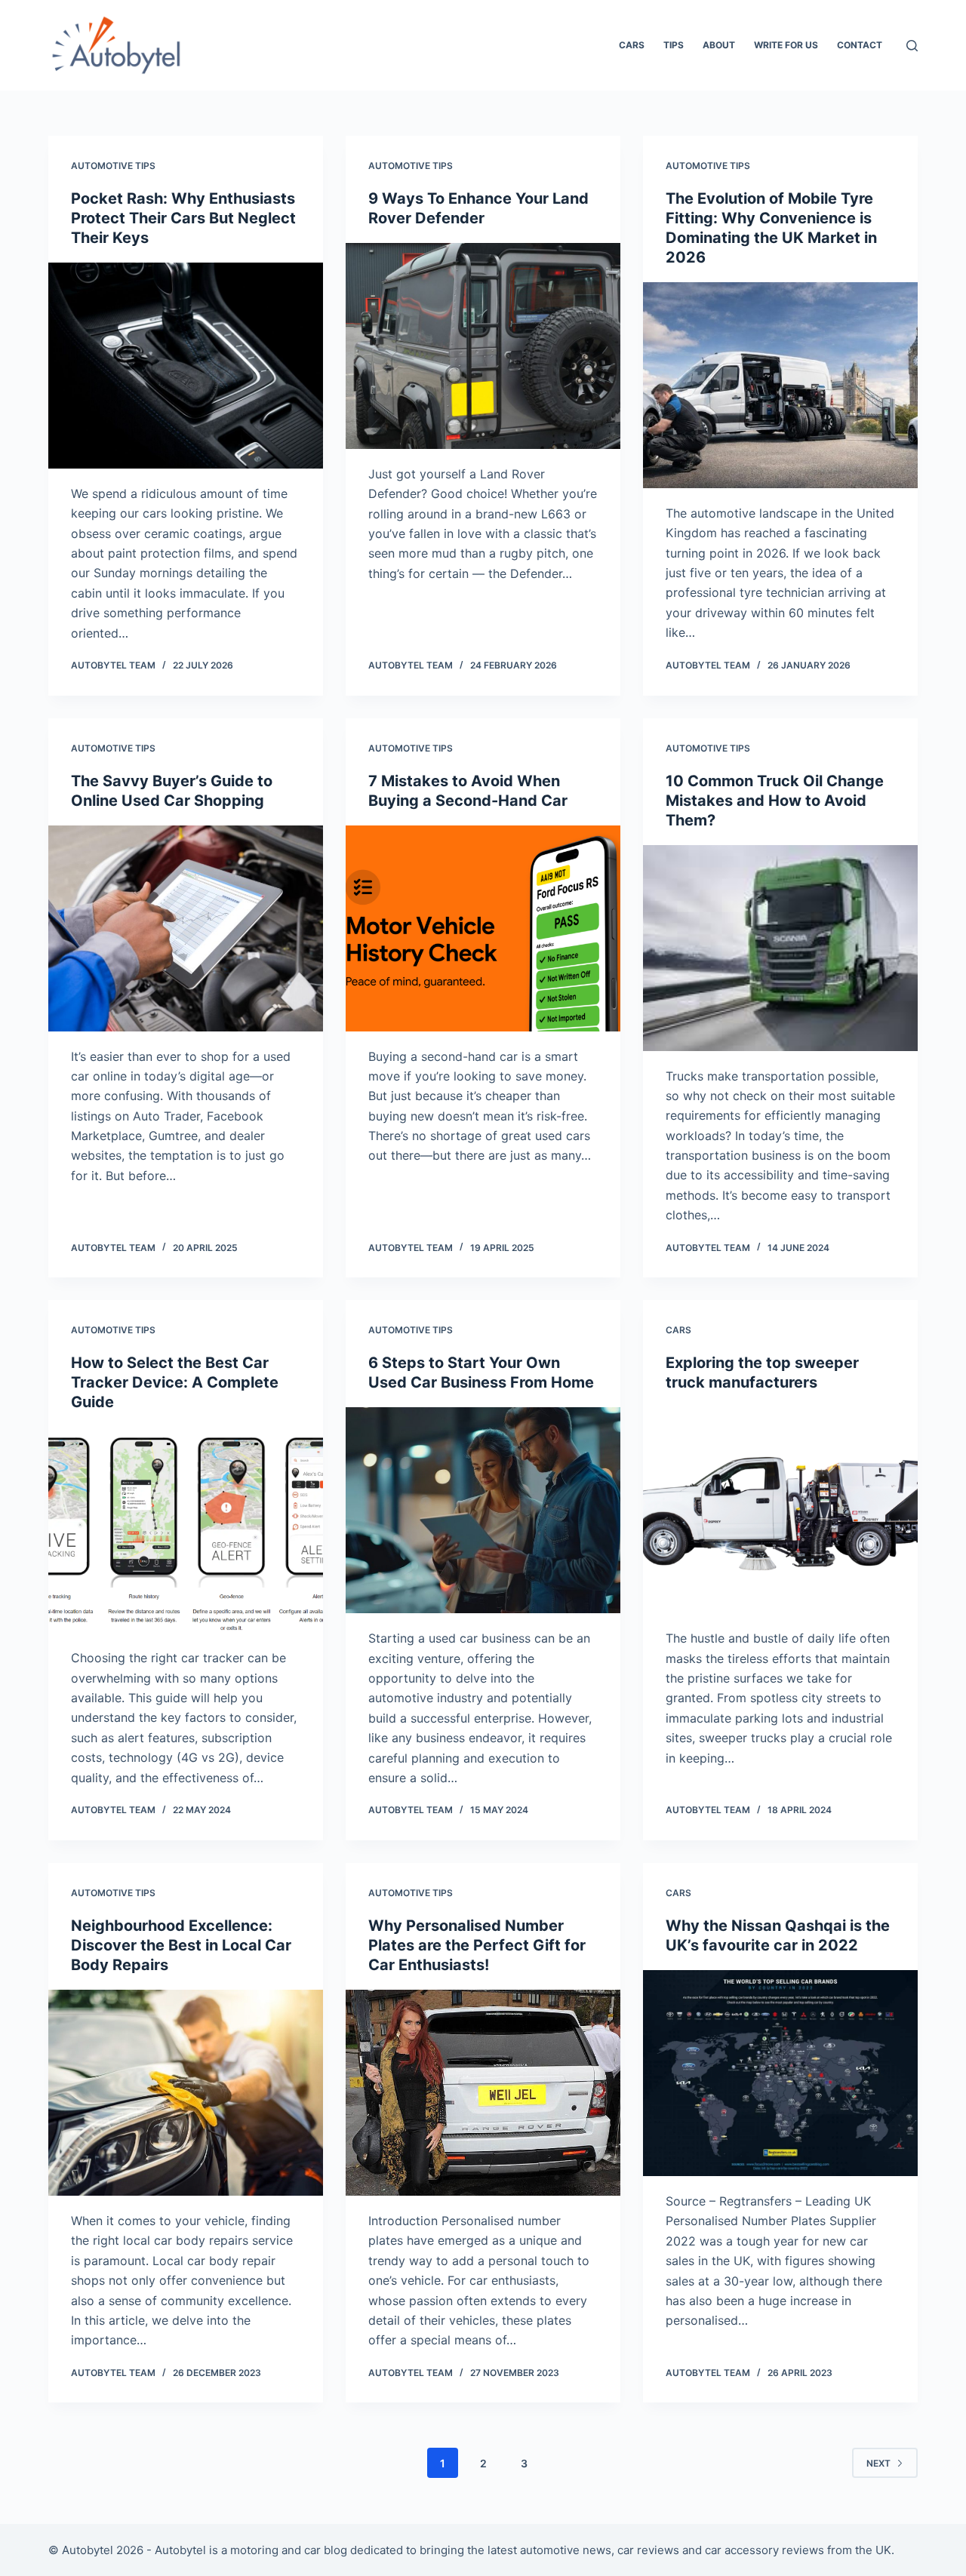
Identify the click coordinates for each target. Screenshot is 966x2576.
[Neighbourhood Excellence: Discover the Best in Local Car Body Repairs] (186, 2093)
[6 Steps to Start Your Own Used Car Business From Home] (483, 1510)
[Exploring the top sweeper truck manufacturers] (780, 1510)
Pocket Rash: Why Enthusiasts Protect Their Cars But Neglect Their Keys (183, 218)
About (719, 45)
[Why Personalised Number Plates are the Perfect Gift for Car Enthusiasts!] (483, 2093)
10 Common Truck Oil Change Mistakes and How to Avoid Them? (775, 801)
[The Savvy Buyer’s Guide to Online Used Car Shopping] (186, 928)
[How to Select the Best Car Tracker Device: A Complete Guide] (186, 1530)
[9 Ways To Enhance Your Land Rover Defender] (483, 346)
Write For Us (786, 45)
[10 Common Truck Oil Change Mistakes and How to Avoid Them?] (780, 948)
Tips (674, 45)
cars (678, 1330)
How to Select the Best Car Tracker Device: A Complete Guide (175, 1382)
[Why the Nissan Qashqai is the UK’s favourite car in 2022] (780, 2073)
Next (878, 2463)
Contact (860, 45)
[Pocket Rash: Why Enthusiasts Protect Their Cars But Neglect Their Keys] (186, 366)
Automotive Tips (113, 166)
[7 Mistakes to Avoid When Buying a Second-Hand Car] (483, 928)
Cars (632, 45)
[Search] (912, 46)
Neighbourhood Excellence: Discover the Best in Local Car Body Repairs (181, 1945)
